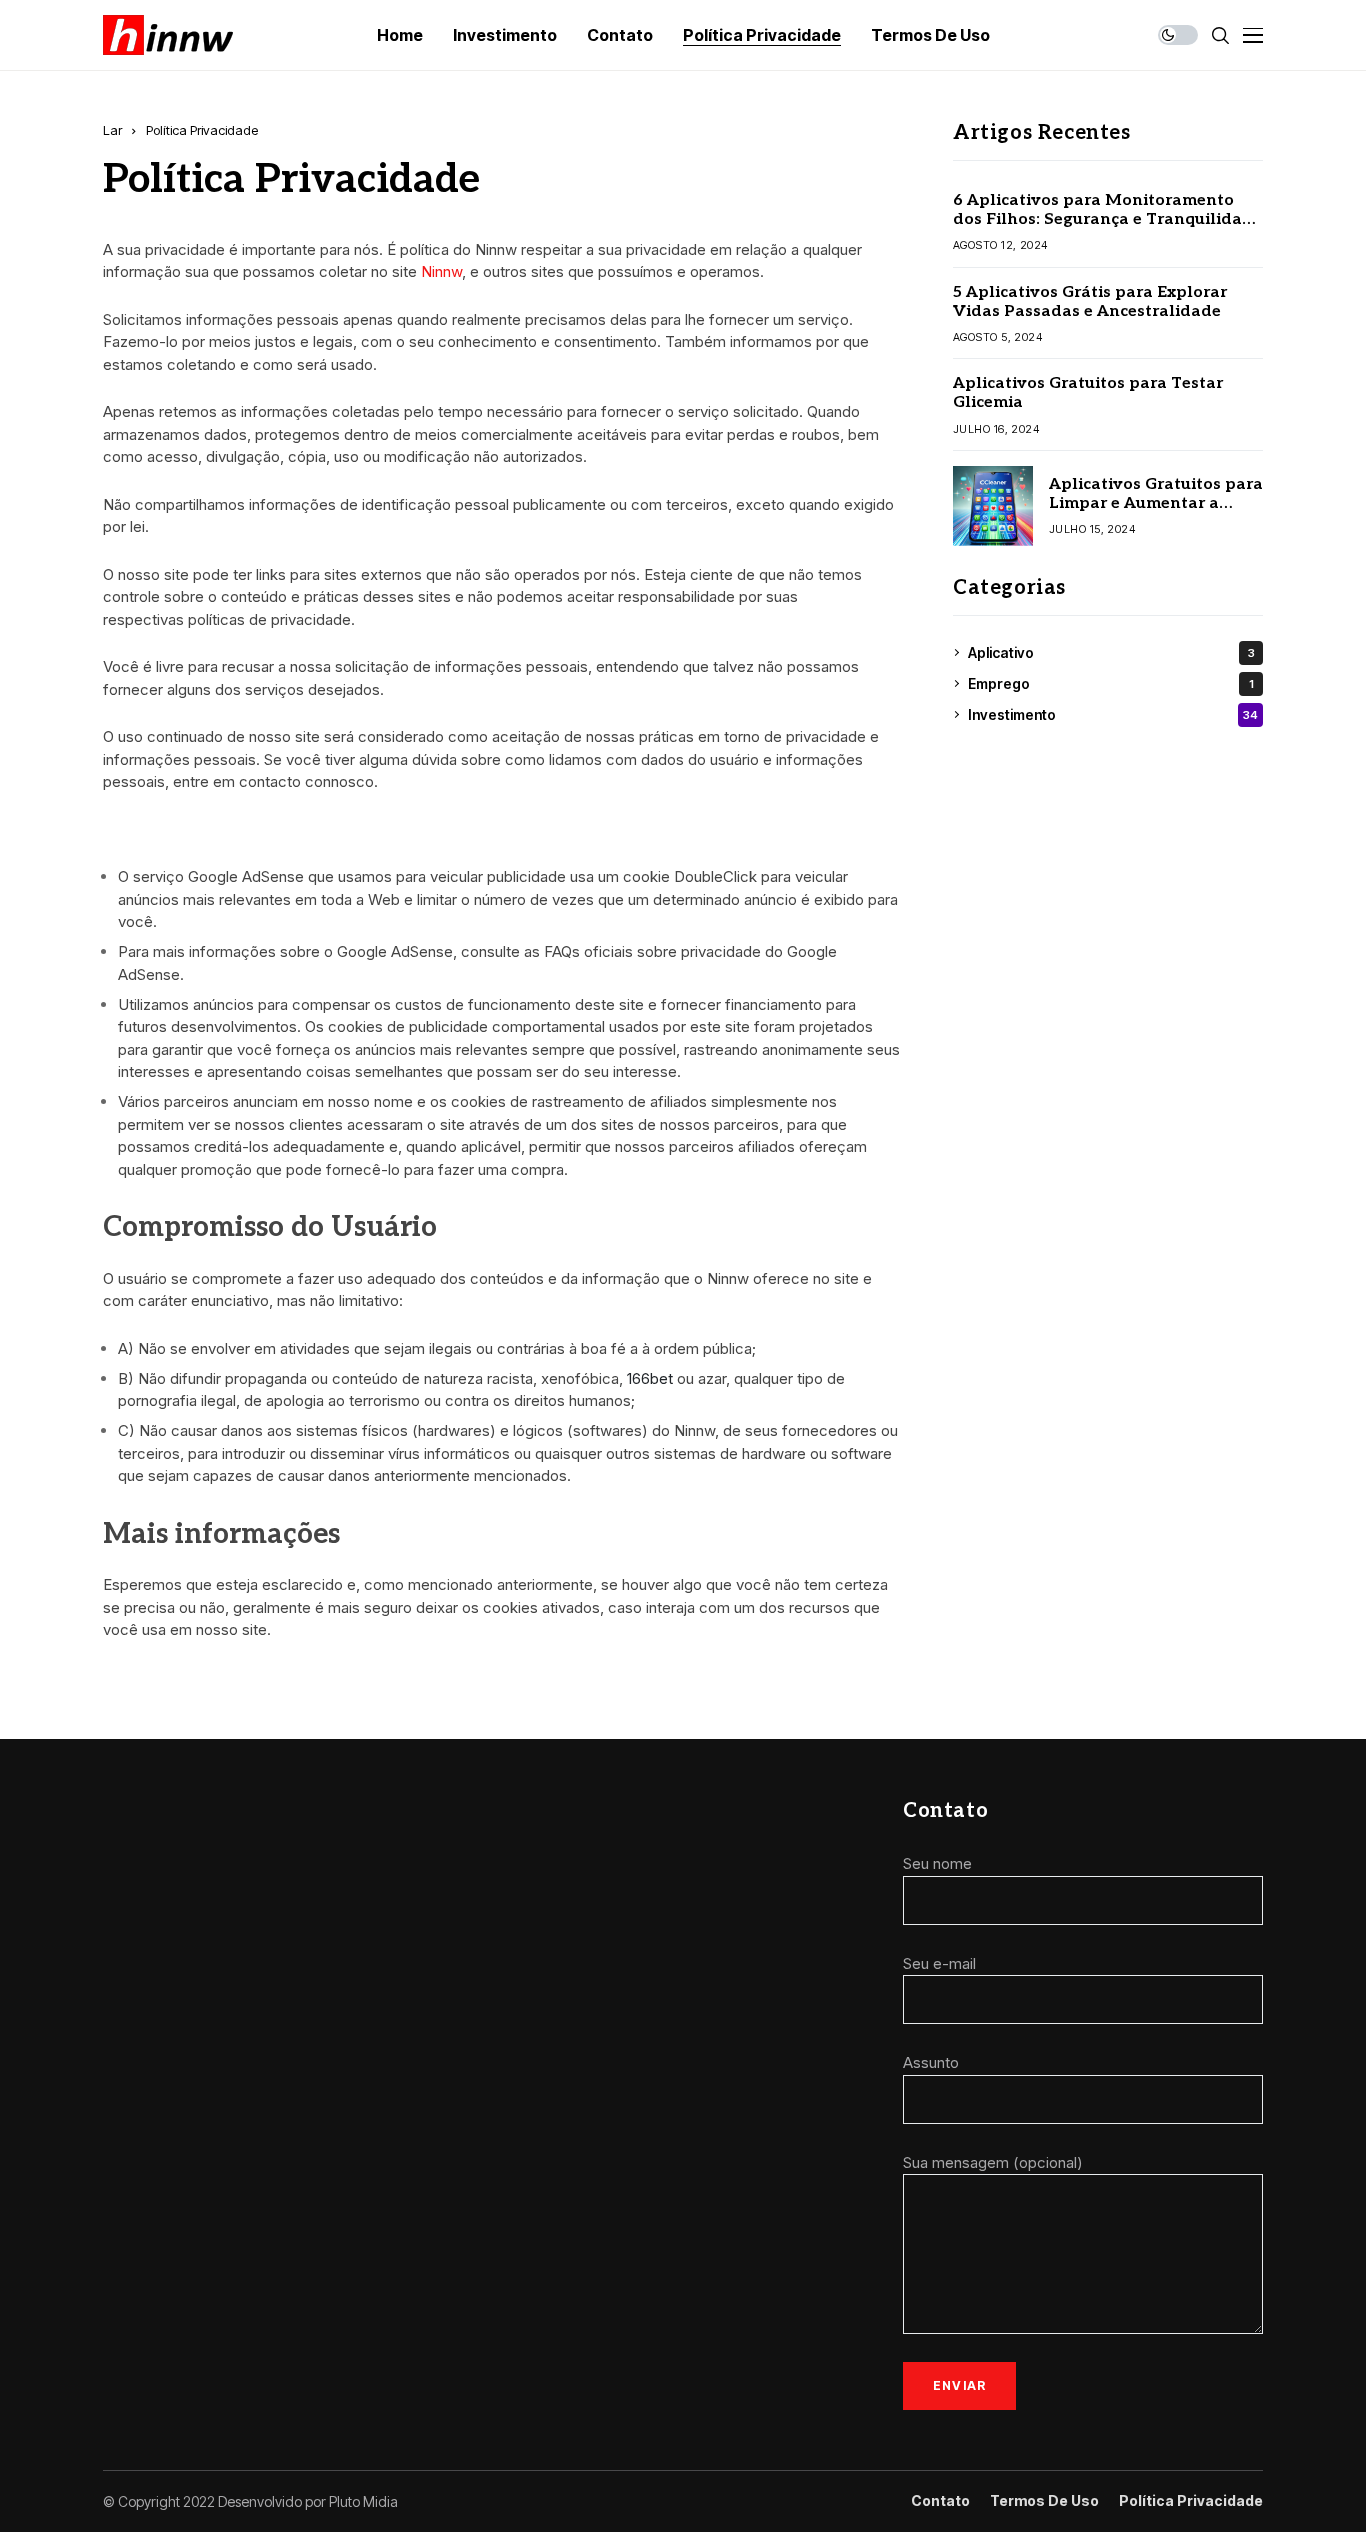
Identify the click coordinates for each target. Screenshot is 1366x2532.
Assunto (931, 2062)
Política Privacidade (1191, 2501)
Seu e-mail (939, 1963)
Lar (112, 130)
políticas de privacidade (269, 619)
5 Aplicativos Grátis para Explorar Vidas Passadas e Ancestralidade (1090, 302)
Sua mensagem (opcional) (993, 2162)
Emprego (1111, 683)
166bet (650, 1378)
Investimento (1113, 714)
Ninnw (441, 271)
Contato (940, 2501)
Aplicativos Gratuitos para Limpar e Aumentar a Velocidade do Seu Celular (1156, 503)
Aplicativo (1111, 652)
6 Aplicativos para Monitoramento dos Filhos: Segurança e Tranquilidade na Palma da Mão (1107, 219)
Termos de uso (1044, 2501)
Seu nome (937, 1863)
